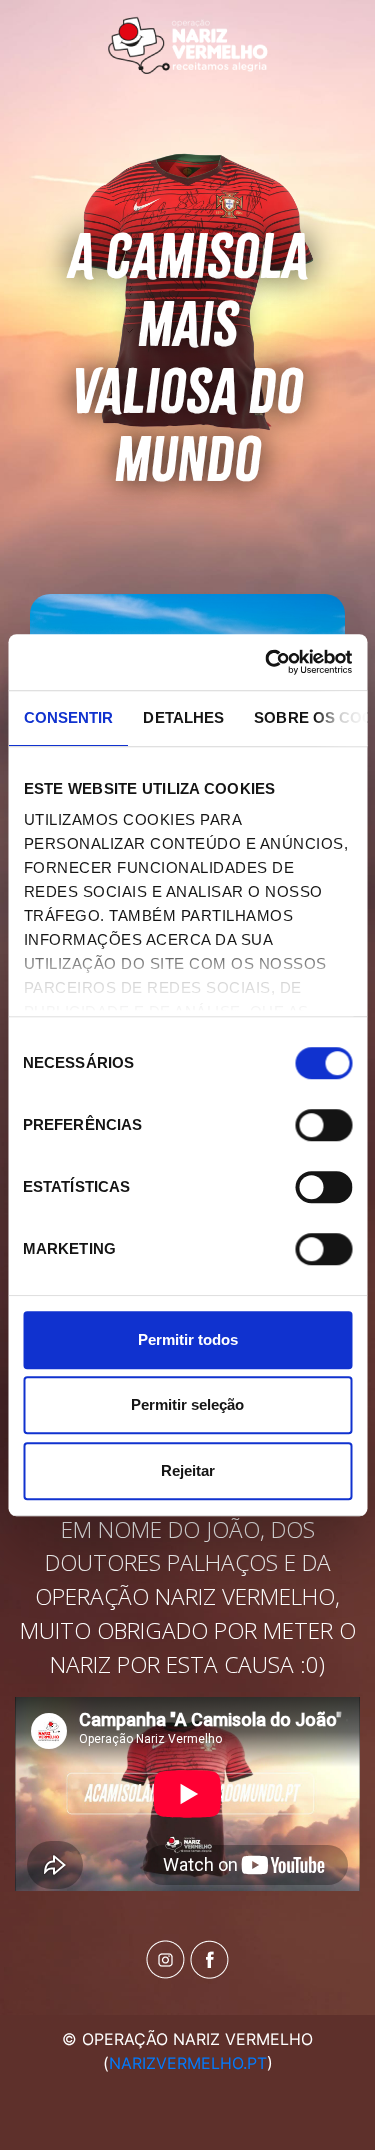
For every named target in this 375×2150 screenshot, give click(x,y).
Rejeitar (188, 1470)
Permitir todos (188, 1339)
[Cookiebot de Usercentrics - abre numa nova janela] (267, 662)
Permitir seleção (187, 1404)
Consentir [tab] (68, 717)
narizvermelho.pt (188, 2063)
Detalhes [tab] (183, 717)
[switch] (323, 1125)
